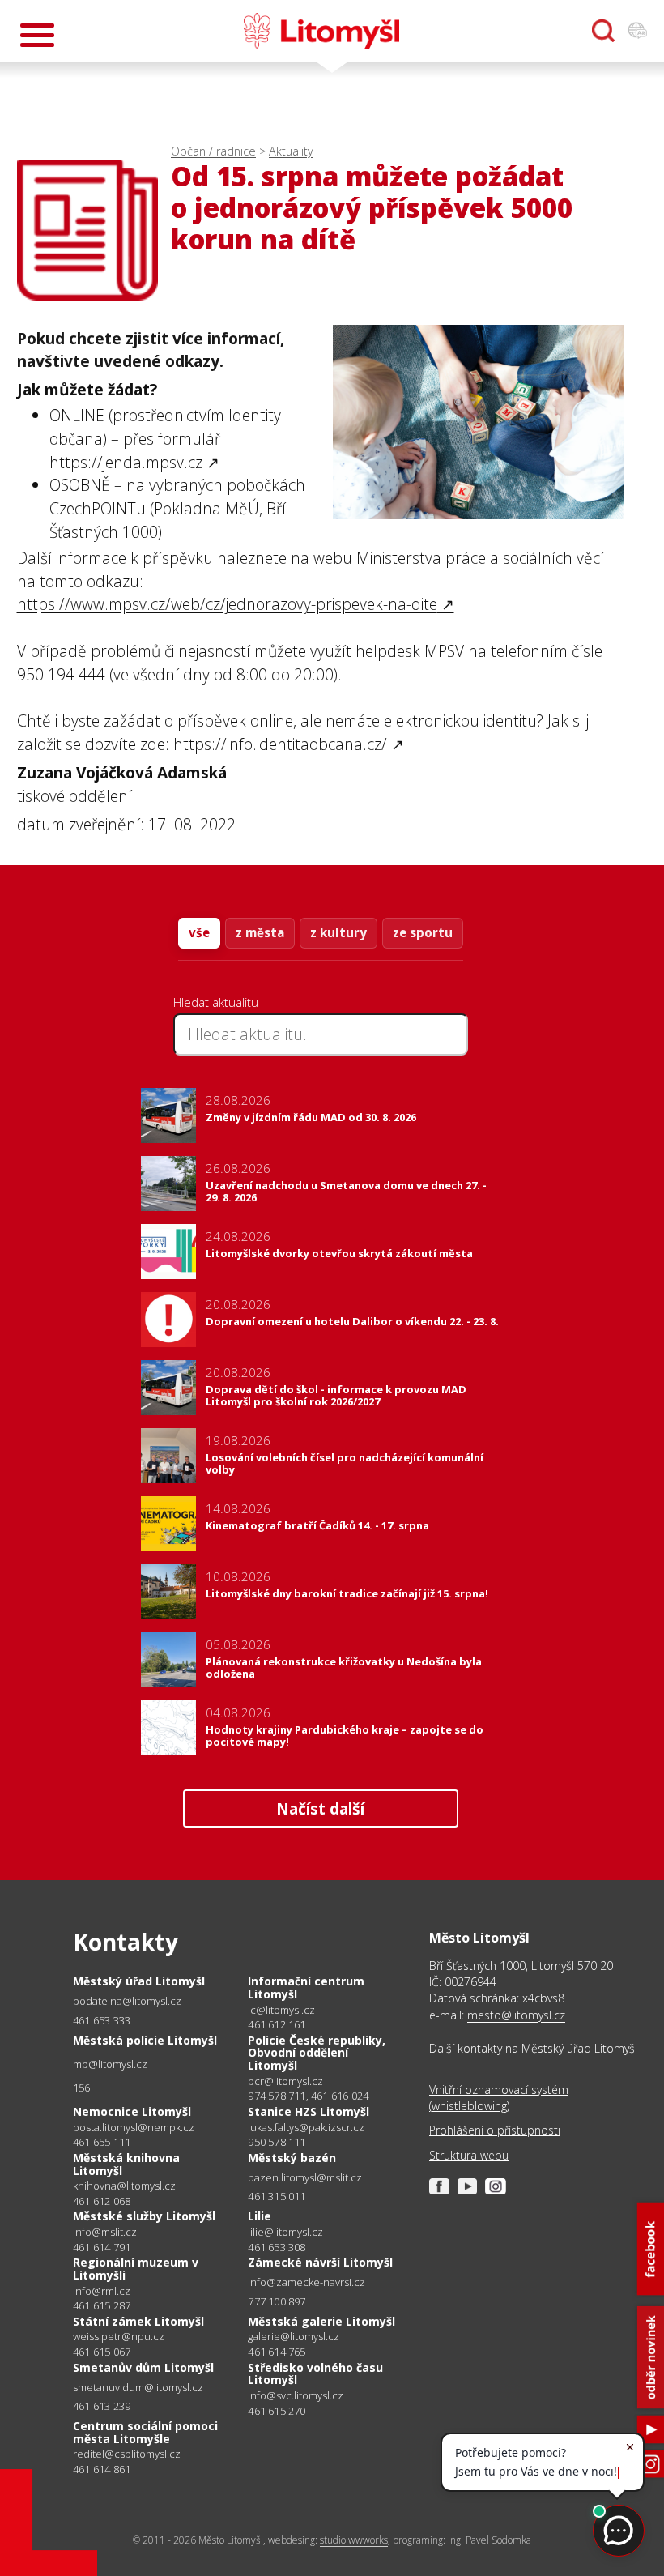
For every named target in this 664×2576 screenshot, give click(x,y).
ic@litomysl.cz (281, 2010)
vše (199, 932)
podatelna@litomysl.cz (127, 2001)
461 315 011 (277, 2196)
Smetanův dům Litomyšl (143, 2367)
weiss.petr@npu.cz (119, 2337)
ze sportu (423, 932)
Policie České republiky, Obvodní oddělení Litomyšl (317, 2053)
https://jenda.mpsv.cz (126, 462)
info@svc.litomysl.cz (296, 2396)
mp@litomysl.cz (110, 2064)
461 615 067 (102, 2352)
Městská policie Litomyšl (145, 2040)
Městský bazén (292, 2158)
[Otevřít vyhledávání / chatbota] (603, 31)
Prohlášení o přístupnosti (495, 2130)
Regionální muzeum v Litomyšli (136, 2269)
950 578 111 (277, 2142)
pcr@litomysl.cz (285, 2081)
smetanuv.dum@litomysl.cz (138, 2388)
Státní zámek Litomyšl (138, 2321)
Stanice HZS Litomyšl (309, 2111)
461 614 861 (102, 2469)
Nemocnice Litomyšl (132, 2111)
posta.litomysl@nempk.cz (134, 2128)
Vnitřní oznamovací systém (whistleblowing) (499, 2098)
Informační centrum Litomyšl (306, 1987)
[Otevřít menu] (37, 35)
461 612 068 (102, 2201)
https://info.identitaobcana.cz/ (280, 744)
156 (82, 2088)
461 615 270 (277, 2411)
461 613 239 (102, 2406)
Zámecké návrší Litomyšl (320, 2262)
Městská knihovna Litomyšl (126, 2164)
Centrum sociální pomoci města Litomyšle (145, 2432)
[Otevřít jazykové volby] (637, 31)
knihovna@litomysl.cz (124, 2186)
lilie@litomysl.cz (285, 2232)
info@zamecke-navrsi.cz (306, 2282)
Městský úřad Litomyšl (139, 1981)
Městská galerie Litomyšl (321, 2321)
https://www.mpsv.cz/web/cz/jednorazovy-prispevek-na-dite (227, 604)
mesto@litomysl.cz (516, 2015)
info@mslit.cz (105, 2232)
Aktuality (291, 151)
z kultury (338, 932)
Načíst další (320, 1808)
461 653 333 (102, 2020)
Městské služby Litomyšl (144, 2216)
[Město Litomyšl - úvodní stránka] (321, 31)
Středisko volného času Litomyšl (315, 2374)
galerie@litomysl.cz (294, 2337)
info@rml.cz (102, 2291)
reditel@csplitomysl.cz (127, 2454)
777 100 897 (277, 2301)
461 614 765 (277, 2352)
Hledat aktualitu (216, 1002)
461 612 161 (277, 2024)
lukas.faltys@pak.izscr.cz (306, 2128)
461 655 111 (102, 2142)
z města (260, 932)
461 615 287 (102, 2305)
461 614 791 (102, 2247)
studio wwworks (354, 2540)
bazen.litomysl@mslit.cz (305, 2178)
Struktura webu (469, 2155)
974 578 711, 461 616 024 (308, 2096)
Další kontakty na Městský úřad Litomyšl (533, 2048)
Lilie (260, 2216)
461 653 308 (277, 2247)
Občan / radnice (213, 151)
